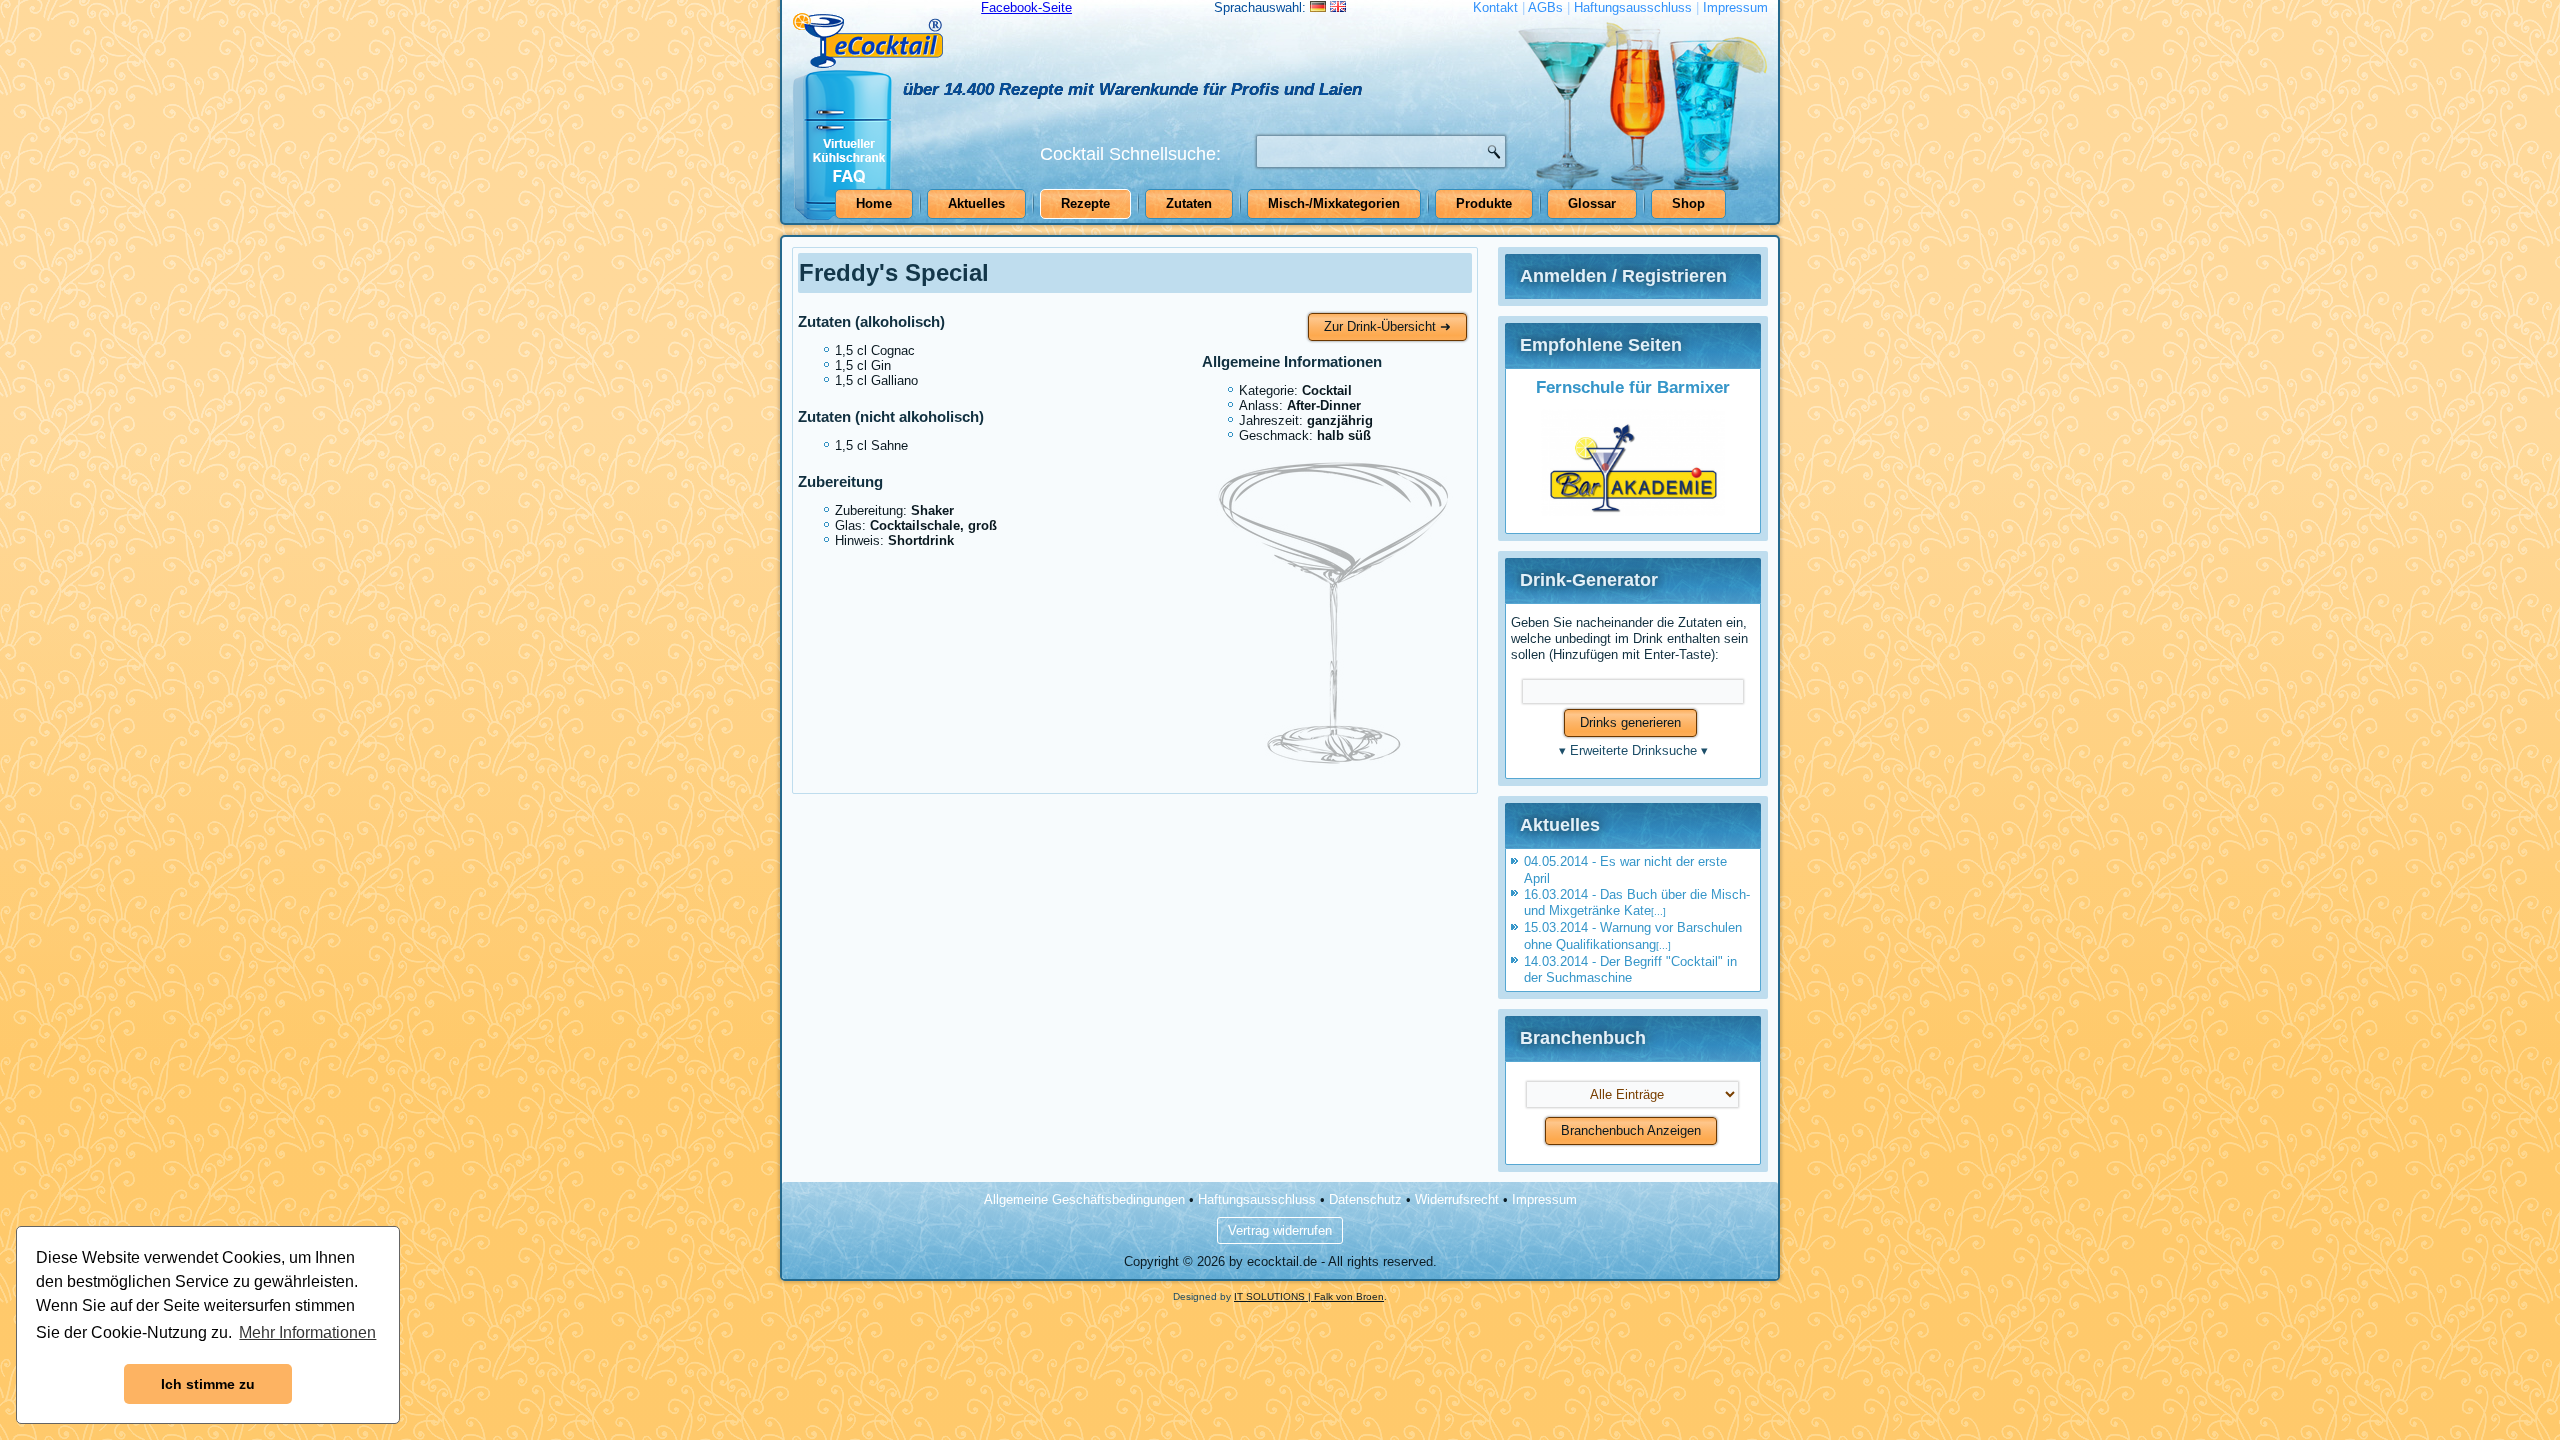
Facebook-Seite (1026, 7)
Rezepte (1085, 203)
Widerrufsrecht (1457, 1199)
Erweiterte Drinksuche (1633, 750)
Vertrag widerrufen (1280, 1230)
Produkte (1484, 203)
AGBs (1545, 7)
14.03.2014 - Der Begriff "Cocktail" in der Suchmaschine (1630, 969)
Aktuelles (976, 203)
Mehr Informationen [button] (307, 1332)
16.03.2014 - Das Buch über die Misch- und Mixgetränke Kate (1637, 902)
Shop (1688, 203)
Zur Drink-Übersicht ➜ (1387, 326)
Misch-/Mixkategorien (1334, 203)
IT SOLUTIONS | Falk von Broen (1309, 1296)
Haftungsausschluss (1633, 7)
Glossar (1592, 203)
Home (874, 203)
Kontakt (1495, 7)
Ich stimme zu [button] (208, 1384)
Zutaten (1189, 203)
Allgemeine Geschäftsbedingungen (1084, 1199)
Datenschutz (1365, 1199)
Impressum (1735, 7)
